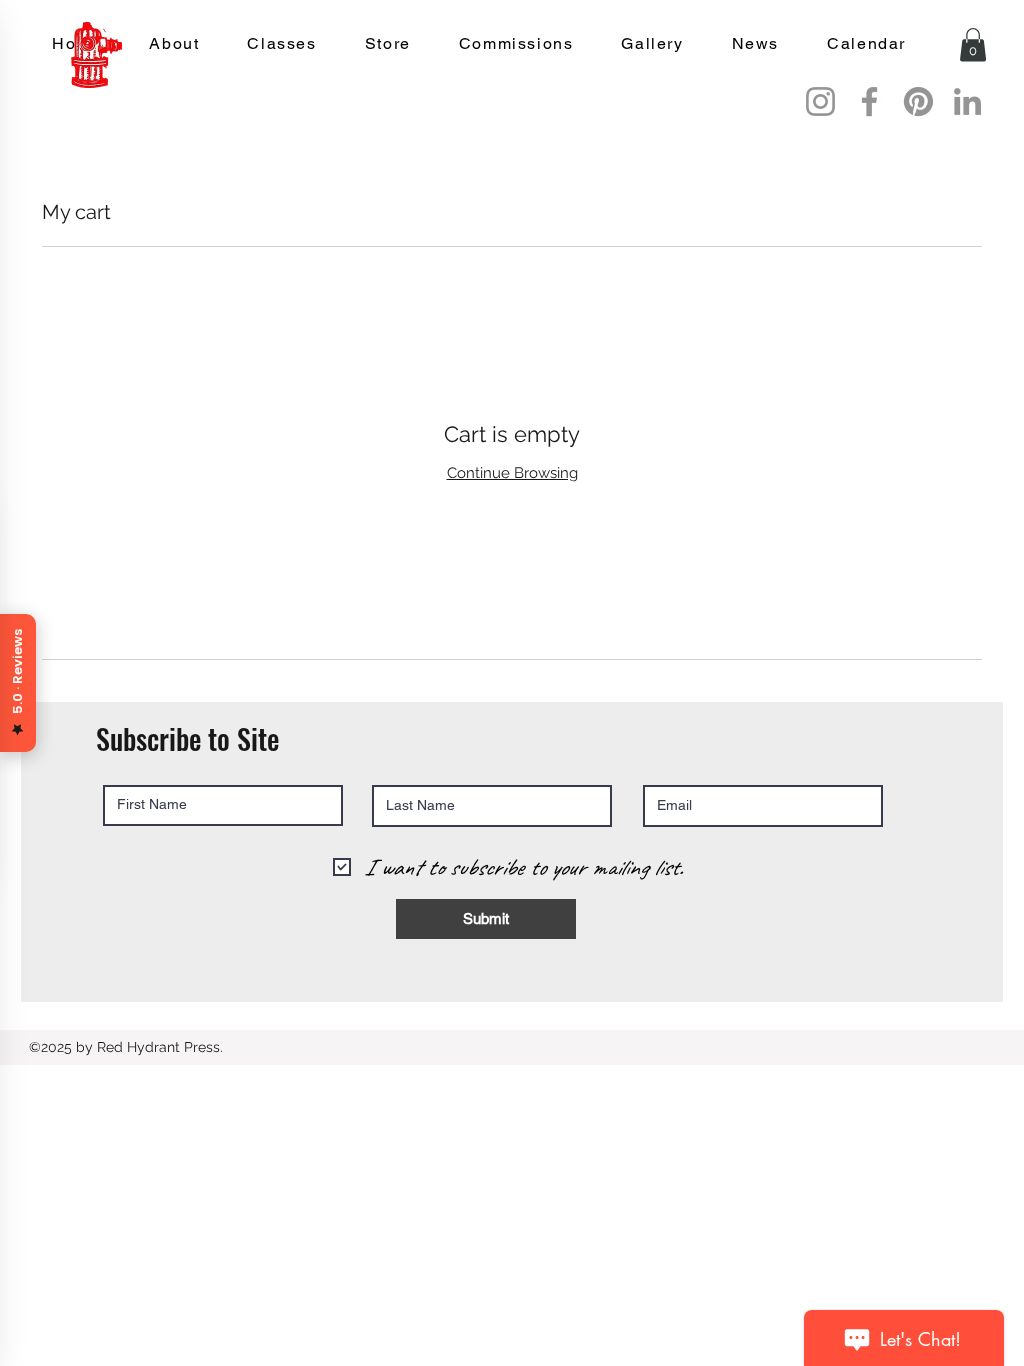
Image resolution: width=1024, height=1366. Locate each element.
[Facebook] (869, 101)
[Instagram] (820, 101)
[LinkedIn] (967, 101)
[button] (973, 44)
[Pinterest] (918, 101)
